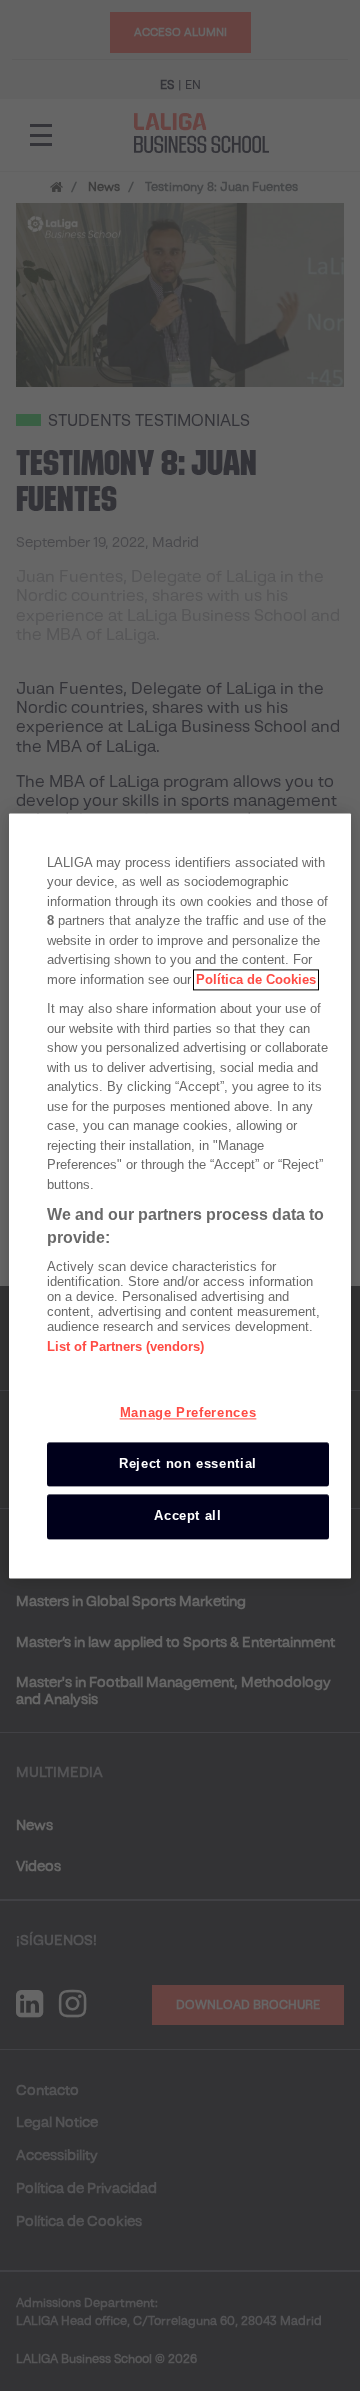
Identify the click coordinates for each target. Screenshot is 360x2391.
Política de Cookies (256, 979)
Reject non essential (188, 1464)
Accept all (188, 1516)
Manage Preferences (188, 1412)
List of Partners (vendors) (125, 1346)
